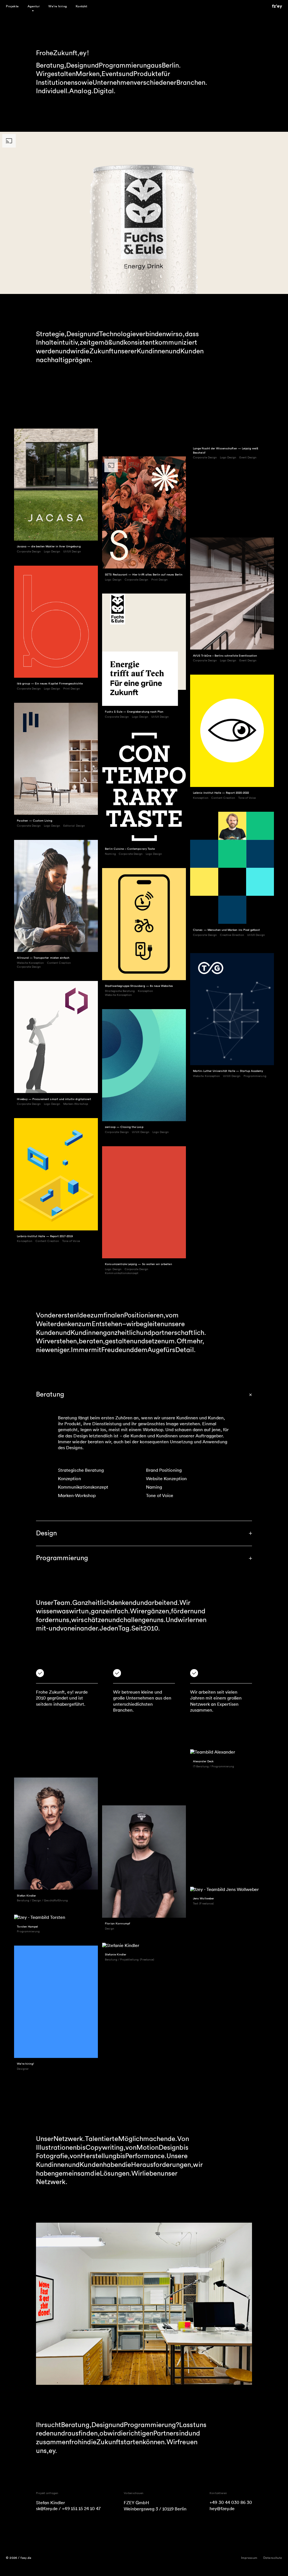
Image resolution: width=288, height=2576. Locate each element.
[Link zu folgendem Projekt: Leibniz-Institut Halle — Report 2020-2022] (232, 731)
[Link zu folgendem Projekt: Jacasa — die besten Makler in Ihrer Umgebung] (56, 485)
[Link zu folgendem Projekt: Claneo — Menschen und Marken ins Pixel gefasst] (232, 868)
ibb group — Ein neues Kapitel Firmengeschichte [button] (50, 684)
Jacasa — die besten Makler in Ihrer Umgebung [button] (49, 547)
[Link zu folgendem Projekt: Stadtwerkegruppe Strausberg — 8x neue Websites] (144, 924)
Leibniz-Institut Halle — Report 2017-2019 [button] (45, 1236)
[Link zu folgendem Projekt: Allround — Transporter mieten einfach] (56, 896)
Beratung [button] (50, 1394)
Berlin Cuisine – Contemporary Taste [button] (130, 849)
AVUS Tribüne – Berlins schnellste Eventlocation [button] (225, 656)
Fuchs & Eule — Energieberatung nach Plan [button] (134, 712)
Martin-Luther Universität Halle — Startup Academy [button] (228, 1071)
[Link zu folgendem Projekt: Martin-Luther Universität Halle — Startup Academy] (232, 1009)
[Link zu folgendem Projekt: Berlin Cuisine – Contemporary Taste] (144, 787)
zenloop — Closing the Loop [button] (124, 1127)
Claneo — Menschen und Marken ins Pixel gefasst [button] (226, 930)
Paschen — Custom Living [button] (35, 821)
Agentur (34, 6)
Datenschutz (273, 2558)
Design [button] (46, 1533)
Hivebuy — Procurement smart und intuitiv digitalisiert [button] (54, 1099)
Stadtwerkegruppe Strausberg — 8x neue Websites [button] (139, 986)
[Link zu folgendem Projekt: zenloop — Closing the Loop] (144, 1065)
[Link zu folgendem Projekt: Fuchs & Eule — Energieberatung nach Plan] (144, 650)
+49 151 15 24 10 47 (81, 2509)
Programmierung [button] (62, 1558)
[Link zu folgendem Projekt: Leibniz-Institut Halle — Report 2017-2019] (56, 1174)
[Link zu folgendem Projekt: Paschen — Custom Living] (56, 759)
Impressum (249, 2558)
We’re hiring (58, 6)
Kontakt (82, 6)
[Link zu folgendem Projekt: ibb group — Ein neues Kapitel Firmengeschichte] (56, 622)
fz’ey (277, 6)
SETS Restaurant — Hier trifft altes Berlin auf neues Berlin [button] (144, 575)
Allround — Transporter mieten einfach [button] (43, 958)
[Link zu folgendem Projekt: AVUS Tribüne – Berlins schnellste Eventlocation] (232, 594)
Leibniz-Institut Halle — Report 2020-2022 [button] (221, 793)
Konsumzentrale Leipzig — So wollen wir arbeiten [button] (138, 1264)
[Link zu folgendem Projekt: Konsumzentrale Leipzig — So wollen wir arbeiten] (144, 1202)
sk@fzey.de (47, 2509)
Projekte (12, 6)
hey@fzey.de (222, 2509)
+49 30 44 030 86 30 (231, 2503)
